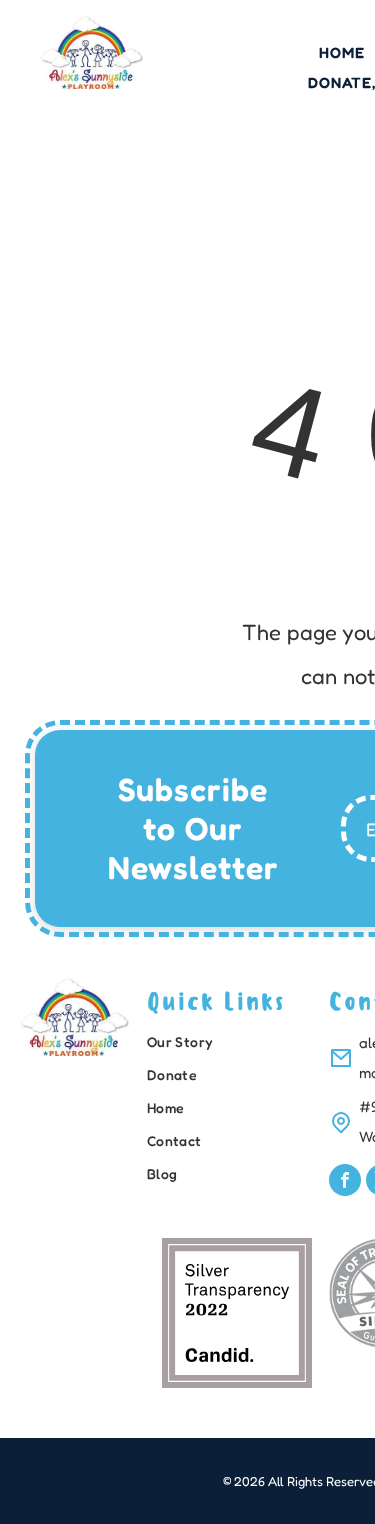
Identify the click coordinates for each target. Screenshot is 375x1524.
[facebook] (345, 1182)
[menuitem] (232, 1044)
